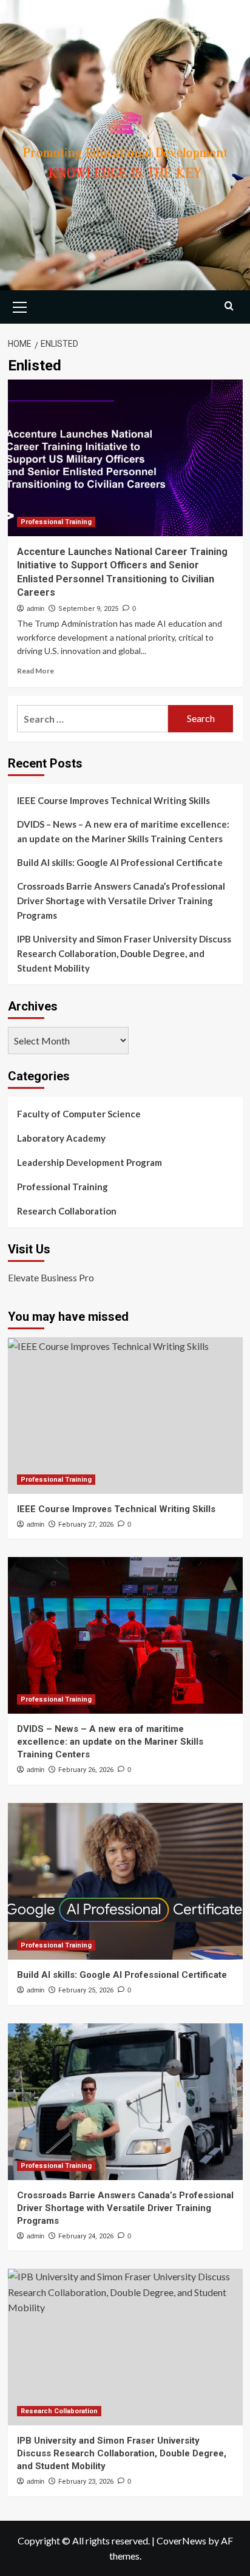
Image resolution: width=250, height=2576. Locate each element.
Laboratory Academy (61, 1138)
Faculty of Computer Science (79, 1114)
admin (35, 608)
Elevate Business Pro (51, 1277)
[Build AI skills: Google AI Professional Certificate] (125, 1881)
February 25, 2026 (86, 1990)
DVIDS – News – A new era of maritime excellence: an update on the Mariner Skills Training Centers (123, 831)
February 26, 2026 (86, 1770)
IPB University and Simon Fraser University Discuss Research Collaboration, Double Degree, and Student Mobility (124, 953)
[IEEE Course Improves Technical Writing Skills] (125, 1416)
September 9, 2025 (88, 609)
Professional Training (56, 522)
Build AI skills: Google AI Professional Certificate (120, 862)
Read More (35, 671)
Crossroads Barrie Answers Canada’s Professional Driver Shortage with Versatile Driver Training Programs (121, 901)
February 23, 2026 (86, 2482)
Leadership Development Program (90, 1162)
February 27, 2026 (86, 1525)
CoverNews (181, 2540)
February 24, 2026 (86, 2236)
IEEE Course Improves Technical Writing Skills (113, 800)
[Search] (229, 306)
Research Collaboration (67, 1211)
